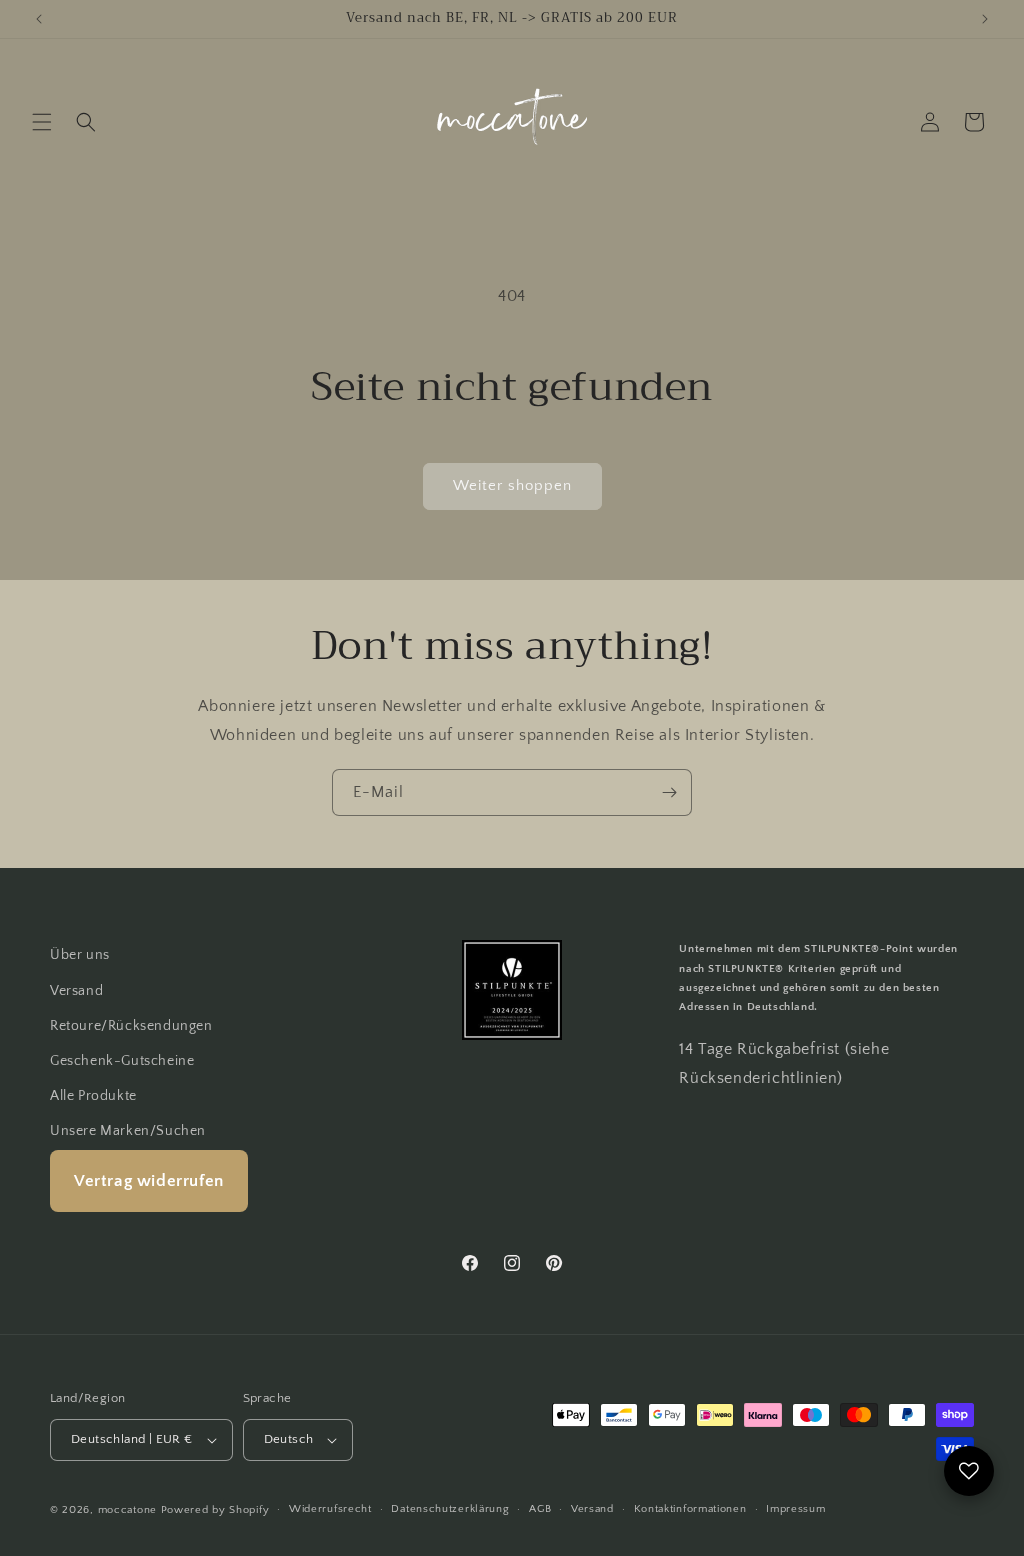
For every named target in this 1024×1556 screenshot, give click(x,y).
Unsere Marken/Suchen (128, 1131)
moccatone (127, 1510)
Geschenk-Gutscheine (122, 1061)
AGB (540, 1509)
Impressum (795, 1509)
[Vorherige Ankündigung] (39, 19)
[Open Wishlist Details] (969, 1471)
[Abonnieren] (669, 792)
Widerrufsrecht (330, 1509)
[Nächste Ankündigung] (985, 19)
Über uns (80, 955)
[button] (42, 122)
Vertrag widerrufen (149, 1181)
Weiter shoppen (512, 485)
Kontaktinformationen (690, 1509)
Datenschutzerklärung (450, 1509)
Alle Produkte (93, 1096)
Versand (76, 991)
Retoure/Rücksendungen (131, 1026)
